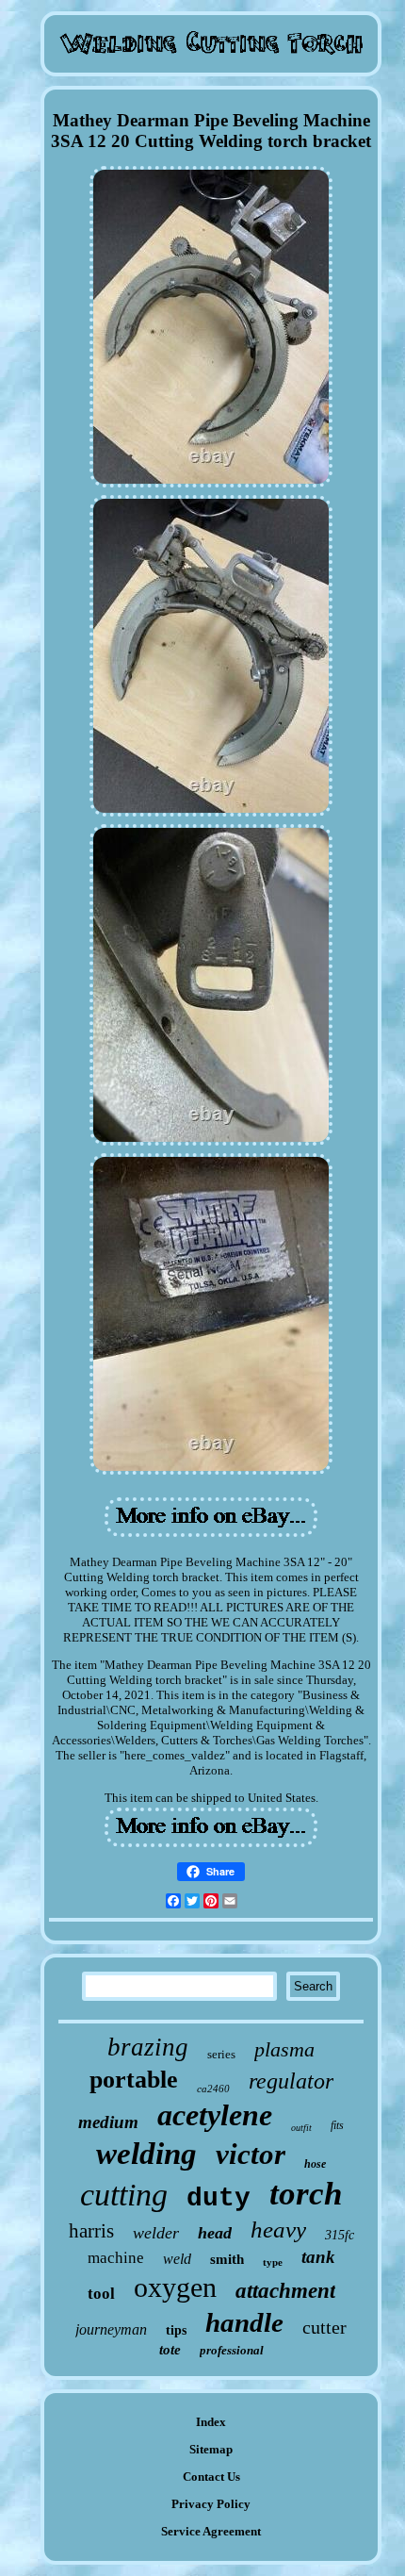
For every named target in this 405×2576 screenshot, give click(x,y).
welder (156, 2233)
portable (134, 2080)
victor (251, 2154)
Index (211, 2422)
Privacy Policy (211, 2504)
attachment (285, 2291)
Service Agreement (211, 2531)
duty (219, 2198)
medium (108, 2122)
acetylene (215, 2115)
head (215, 2233)
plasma (284, 2049)
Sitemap (211, 2449)
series (221, 2054)
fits (337, 2125)
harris (91, 2231)
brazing (148, 2047)
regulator (291, 2081)
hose (315, 2164)
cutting (124, 2195)
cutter (324, 2327)
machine (116, 2258)
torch (306, 2194)
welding (146, 2154)
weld (177, 2259)
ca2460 (213, 2089)
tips (176, 2330)
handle (244, 2322)
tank (318, 2257)
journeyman (111, 2329)
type (273, 2262)
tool (101, 2294)
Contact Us (211, 2477)
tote (170, 2350)
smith (227, 2259)
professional (232, 2350)
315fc (340, 2235)
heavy (278, 2229)
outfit (301, 2128)
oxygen (175, 2287)
